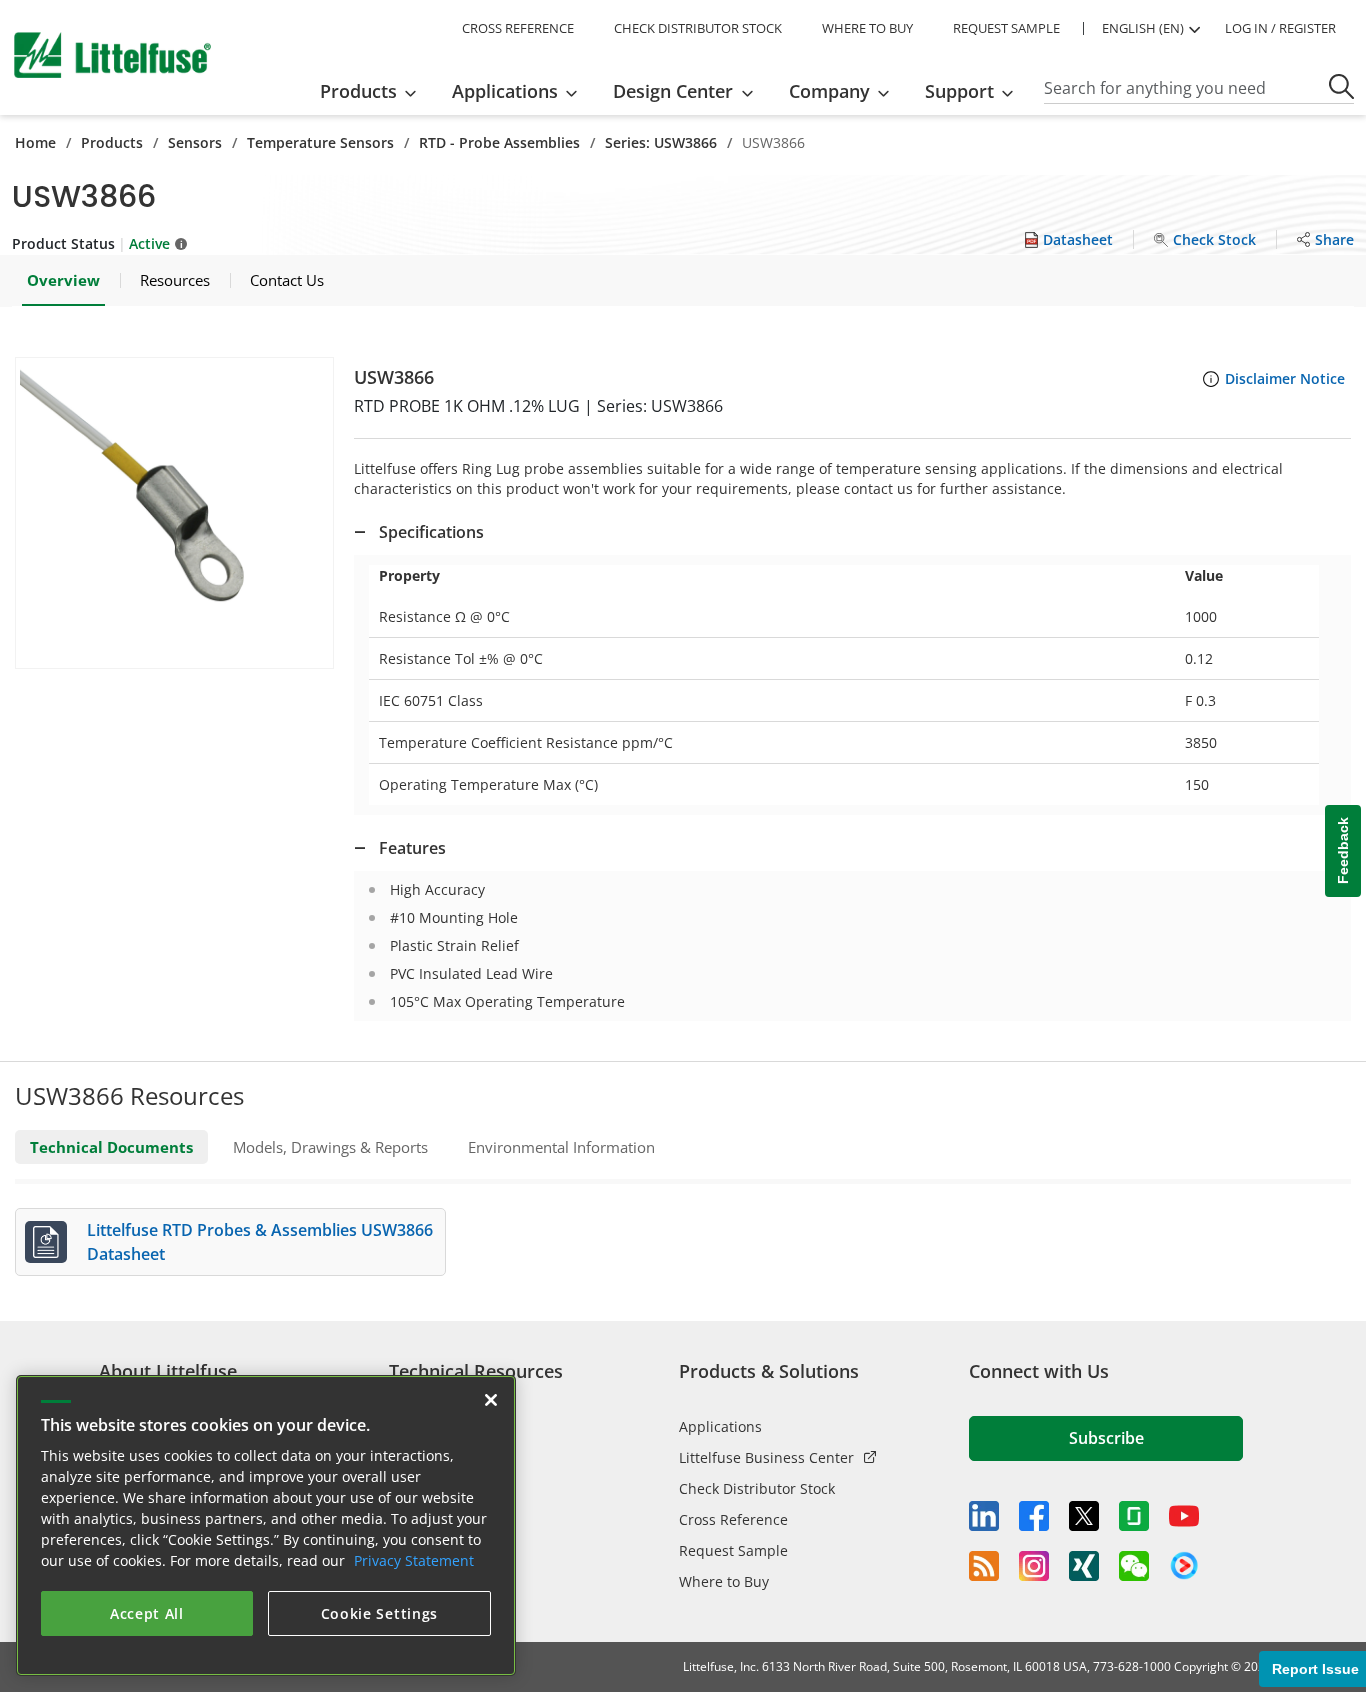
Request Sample (733, 1550)
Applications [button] (505, 91)
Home (35, 142)
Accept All (147, 1613)
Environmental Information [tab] (561, 1147)
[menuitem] (374, 91)
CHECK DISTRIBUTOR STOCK (698, 28)
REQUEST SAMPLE (1006, 28)
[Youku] (1184, 1566)
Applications (720, 1426)
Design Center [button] (673, 91)
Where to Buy (724, 1581)
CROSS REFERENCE (518, 28)
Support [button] (959, 91)
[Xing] (1084, 1566)
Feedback (1343, 851)
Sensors (195, 142)
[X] (1084, 1516)
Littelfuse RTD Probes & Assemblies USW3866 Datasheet (260, 1242)
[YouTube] (1184, 1516)
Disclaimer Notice (1285, 378)
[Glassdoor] (1134, 1516)
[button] (174, 513)
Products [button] (358, 91)
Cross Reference (733, 1519)
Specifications (431, 532)
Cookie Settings (380, 1613)
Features (412, 848)
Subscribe (1106, 1438)
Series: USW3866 (661, 142)
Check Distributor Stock (757, 1488)
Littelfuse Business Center (766, 1457)
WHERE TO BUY (867, 28)
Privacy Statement (414, 1560)
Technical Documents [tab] (111, 1147)
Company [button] (829, 91)
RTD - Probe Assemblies (499, 142)
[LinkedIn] (984, 1516)
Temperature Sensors (320, 142)
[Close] (491, 1400)
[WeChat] (1134, 1566)
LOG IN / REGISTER (1280, 28)
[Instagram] (1034, 1566)
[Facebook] (1034, 1516)
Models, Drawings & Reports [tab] (330, 1147)
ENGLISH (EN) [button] (1143, 28)
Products (112, 142)
